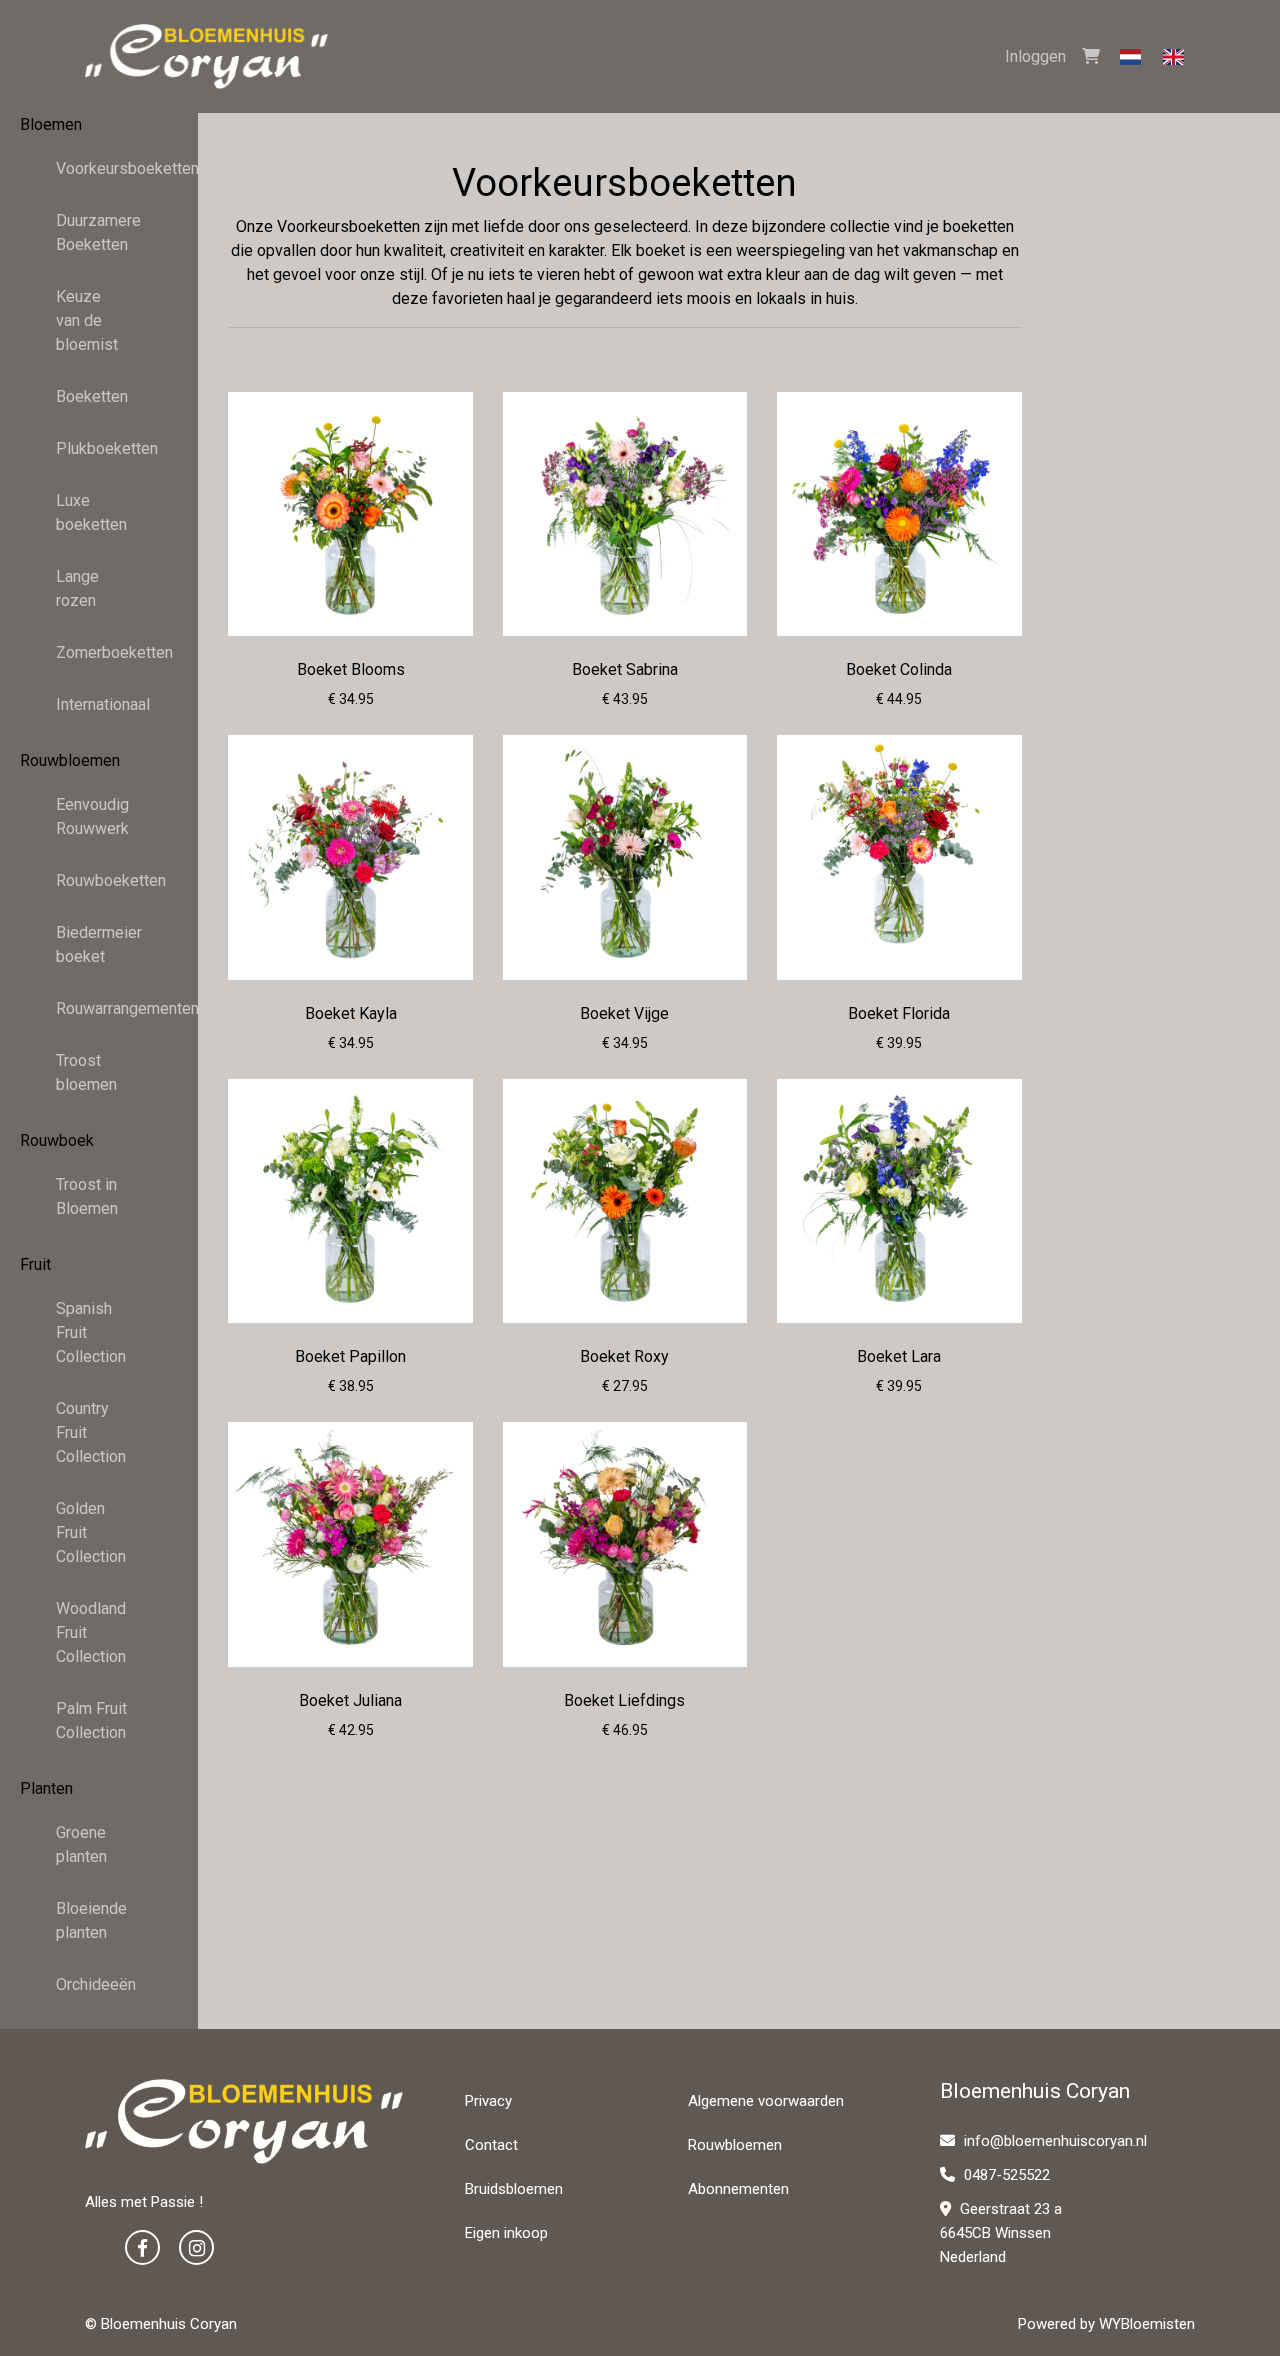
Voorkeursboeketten (99, 168)
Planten (46, 1788)
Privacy (488, 2101)
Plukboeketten (99, 448)
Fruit (35, 1264)
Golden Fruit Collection (91, 1532)
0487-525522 (1005, 2175)
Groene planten (81, 1844)
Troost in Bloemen (87, 1196)
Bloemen (51, 124)
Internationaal (99, 704)
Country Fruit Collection (91, 1432)
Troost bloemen (86, 1072)
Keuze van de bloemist (87, 320)
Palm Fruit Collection (91, 1720)
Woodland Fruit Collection (91, 1632)
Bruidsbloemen (514, 2189)
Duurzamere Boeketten (98, 232)
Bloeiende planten (91, 1920)
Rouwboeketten (99, 880)
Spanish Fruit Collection (91, 1332)
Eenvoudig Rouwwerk (92, 816)
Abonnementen (738, 2189)
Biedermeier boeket (99, 944)
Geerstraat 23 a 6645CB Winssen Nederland (1001, 2233)
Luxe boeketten (91, 512)
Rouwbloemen (70, 760)
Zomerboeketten (99, 652)
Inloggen (1035, 56)
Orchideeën (96, 1984)
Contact (491, 2145)
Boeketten (92, 396)
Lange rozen (77, 588)
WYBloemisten (1147, 2324)
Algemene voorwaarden (766, 2101)
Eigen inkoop (506, 2233)
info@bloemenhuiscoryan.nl (1055, 2141)
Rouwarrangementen (99, 1008)
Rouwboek (57, 1140)
